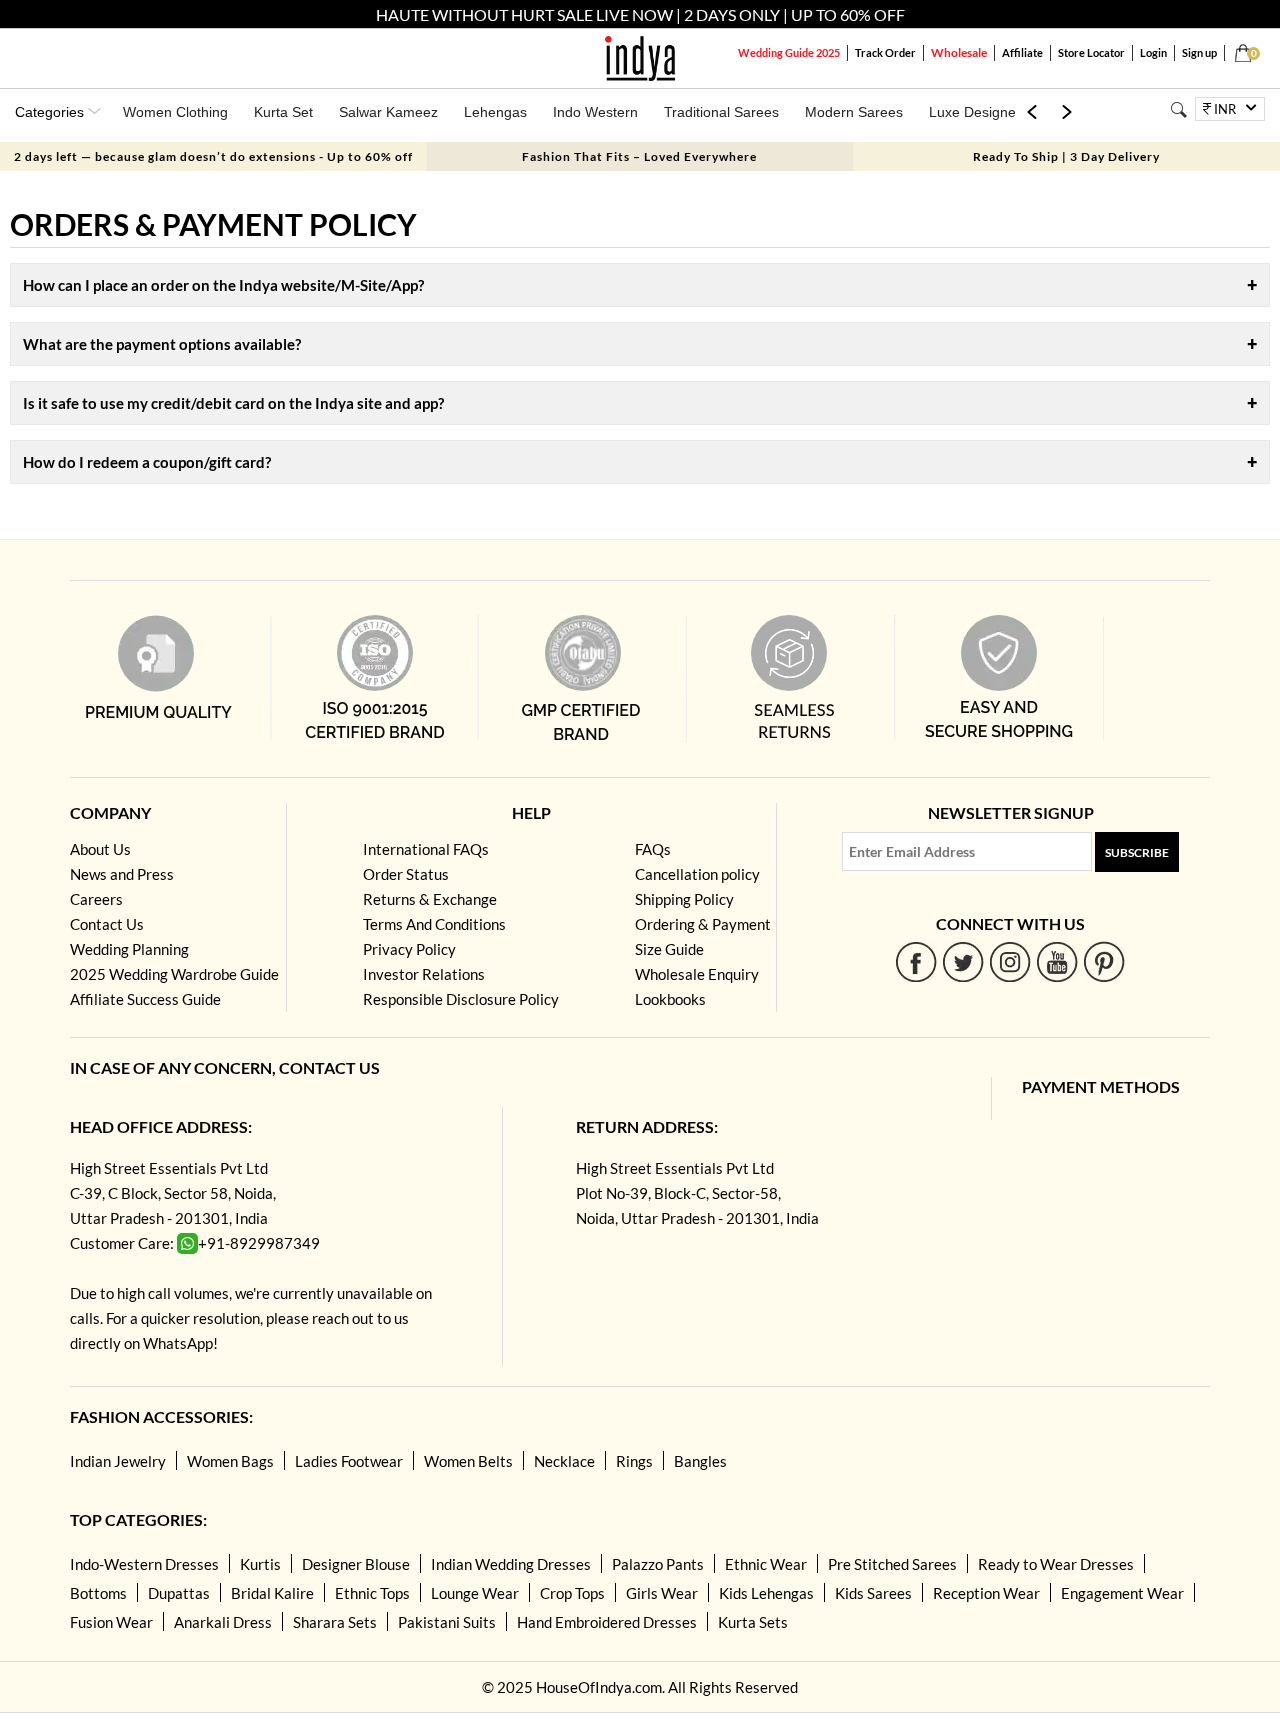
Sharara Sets (335, 1622)
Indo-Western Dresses (144, 1564)
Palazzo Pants (658, 1564)
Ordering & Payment (703, 924)
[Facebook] (916, 961)
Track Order (885, 52)
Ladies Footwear (349, 1461)
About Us (100, 849)
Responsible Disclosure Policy (461, 999)
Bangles (700, 1461)
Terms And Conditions (434, 924)
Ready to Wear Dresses (1056, 1564)
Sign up (1199, 52)
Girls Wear (662, 1593)
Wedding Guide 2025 (789, 52)
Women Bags (230, 1461)
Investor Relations (424, 974)
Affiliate (1022, 52)
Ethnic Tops (372, 1593)
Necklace (564, 1461)
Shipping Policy (684, 899)
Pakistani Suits (447, 1622)
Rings (634, 1461)
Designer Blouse (356, 1564)
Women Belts (468, 1461)
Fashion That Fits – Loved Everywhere (639, 156)
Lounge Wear (475, 1593)
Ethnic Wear (766, 1564)
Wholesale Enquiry (697, 974)
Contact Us (107, 924)
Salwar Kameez (388, 112)
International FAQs (426, 849)
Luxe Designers (978, 112)
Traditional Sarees (721, 112)
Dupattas (179, 1593)
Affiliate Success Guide (145, 999)
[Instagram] (1010, 961)
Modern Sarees (854, 112)
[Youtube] (1057, 961)
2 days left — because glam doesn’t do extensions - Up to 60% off (213, 156)
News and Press (122, 874)
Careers (96, 899)
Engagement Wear (1122, 1593)
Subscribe (1137, 852)
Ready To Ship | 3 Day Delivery (1066, 156)
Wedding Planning (129, 949)
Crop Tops (572, 1593)
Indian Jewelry (118, 1461)
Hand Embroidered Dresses (607, 1622)
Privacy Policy (409, 949)
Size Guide (669, 949)
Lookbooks (670, 999)
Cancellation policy (697, 874)
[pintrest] (1104, 961)
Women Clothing (175, 112)
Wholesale (959, 52)
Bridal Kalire (272, 1593)
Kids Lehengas (766, 1593)
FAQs (653, 849)
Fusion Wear (111, 1622)
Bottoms (98, 1593)
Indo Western (595, 112)
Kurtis (260, 1564)
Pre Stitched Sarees (892, 1564)
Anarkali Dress (223, 1622)
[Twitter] (963, 961)
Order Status (406, 874)
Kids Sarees (873, 1593)
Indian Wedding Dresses (511, 1564)
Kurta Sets (753, 1622)
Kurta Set (283, 112)
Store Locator (1091, 52)
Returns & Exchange (430, 899)
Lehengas (495, 112)
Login (1153, 52)
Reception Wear (986, 1593)
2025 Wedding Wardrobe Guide (174, 974)
